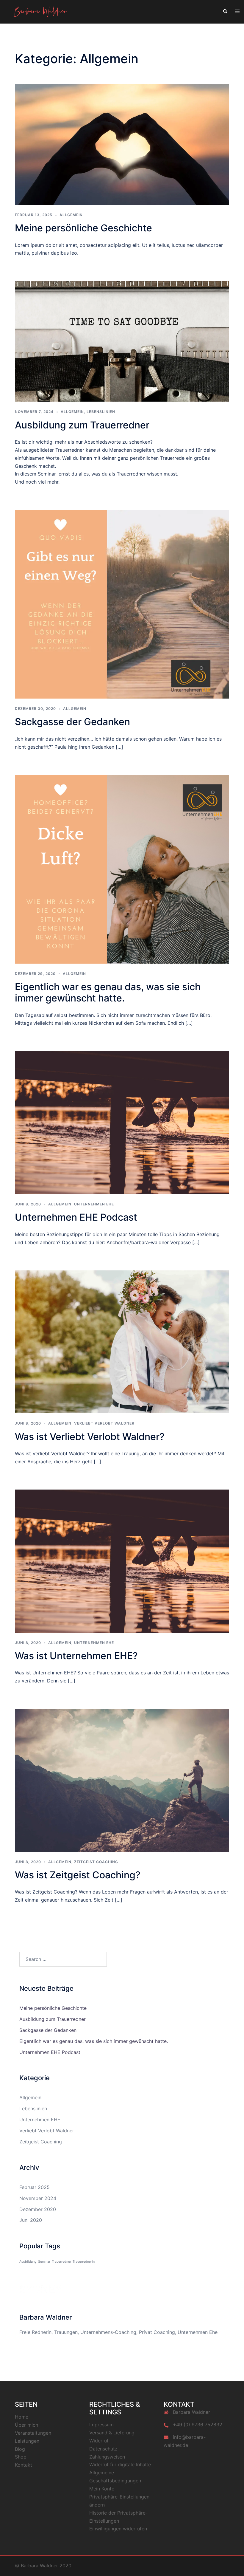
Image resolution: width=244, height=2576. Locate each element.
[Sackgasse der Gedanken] (122, 604)
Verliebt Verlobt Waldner (104, 1423)
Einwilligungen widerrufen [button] (118, 2529)
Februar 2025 (35, 2187)
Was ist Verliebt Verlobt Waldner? (90, 1437)
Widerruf (99, 2441)
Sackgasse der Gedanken (72, 722)
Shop (21, 2457)
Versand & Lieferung (112, 2433)
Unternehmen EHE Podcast (76, 1217)
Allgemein (71, 215)
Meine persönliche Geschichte (83, 228)
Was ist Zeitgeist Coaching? (78, 1875)
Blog (20, 2449)
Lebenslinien (101, 412)
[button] (225, 12)
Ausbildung (28, 2262)
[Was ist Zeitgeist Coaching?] (122, 1780)
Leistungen (27, 2441)
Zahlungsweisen (107, 2457)
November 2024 (38, 2198)
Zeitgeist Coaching (96, 1862)
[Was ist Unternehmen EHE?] (122, 1561)
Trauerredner (61, 2262)
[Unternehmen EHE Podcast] (122, 1122)
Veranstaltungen (33, 2433)
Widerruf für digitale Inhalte (120, 2464)
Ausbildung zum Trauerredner (82, 425)
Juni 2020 (31, 2220)
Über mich (26, 2425)
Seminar (44, 2262)
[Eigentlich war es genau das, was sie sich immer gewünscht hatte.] (122, 869)
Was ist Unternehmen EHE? (76, 1656)
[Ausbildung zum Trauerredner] (122, 341)
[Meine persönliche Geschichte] (122, 144)
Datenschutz (103, 2449)
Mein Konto (102, 2489)
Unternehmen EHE (94, 1204)
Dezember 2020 (38, 2209)
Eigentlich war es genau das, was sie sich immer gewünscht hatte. (108, 992)
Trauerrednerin (84, 2262)
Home (22, 2417)
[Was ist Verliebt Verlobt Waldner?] (122, 1341)
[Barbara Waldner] (41, 11)
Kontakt (24, 2465)
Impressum (101, 2425)
